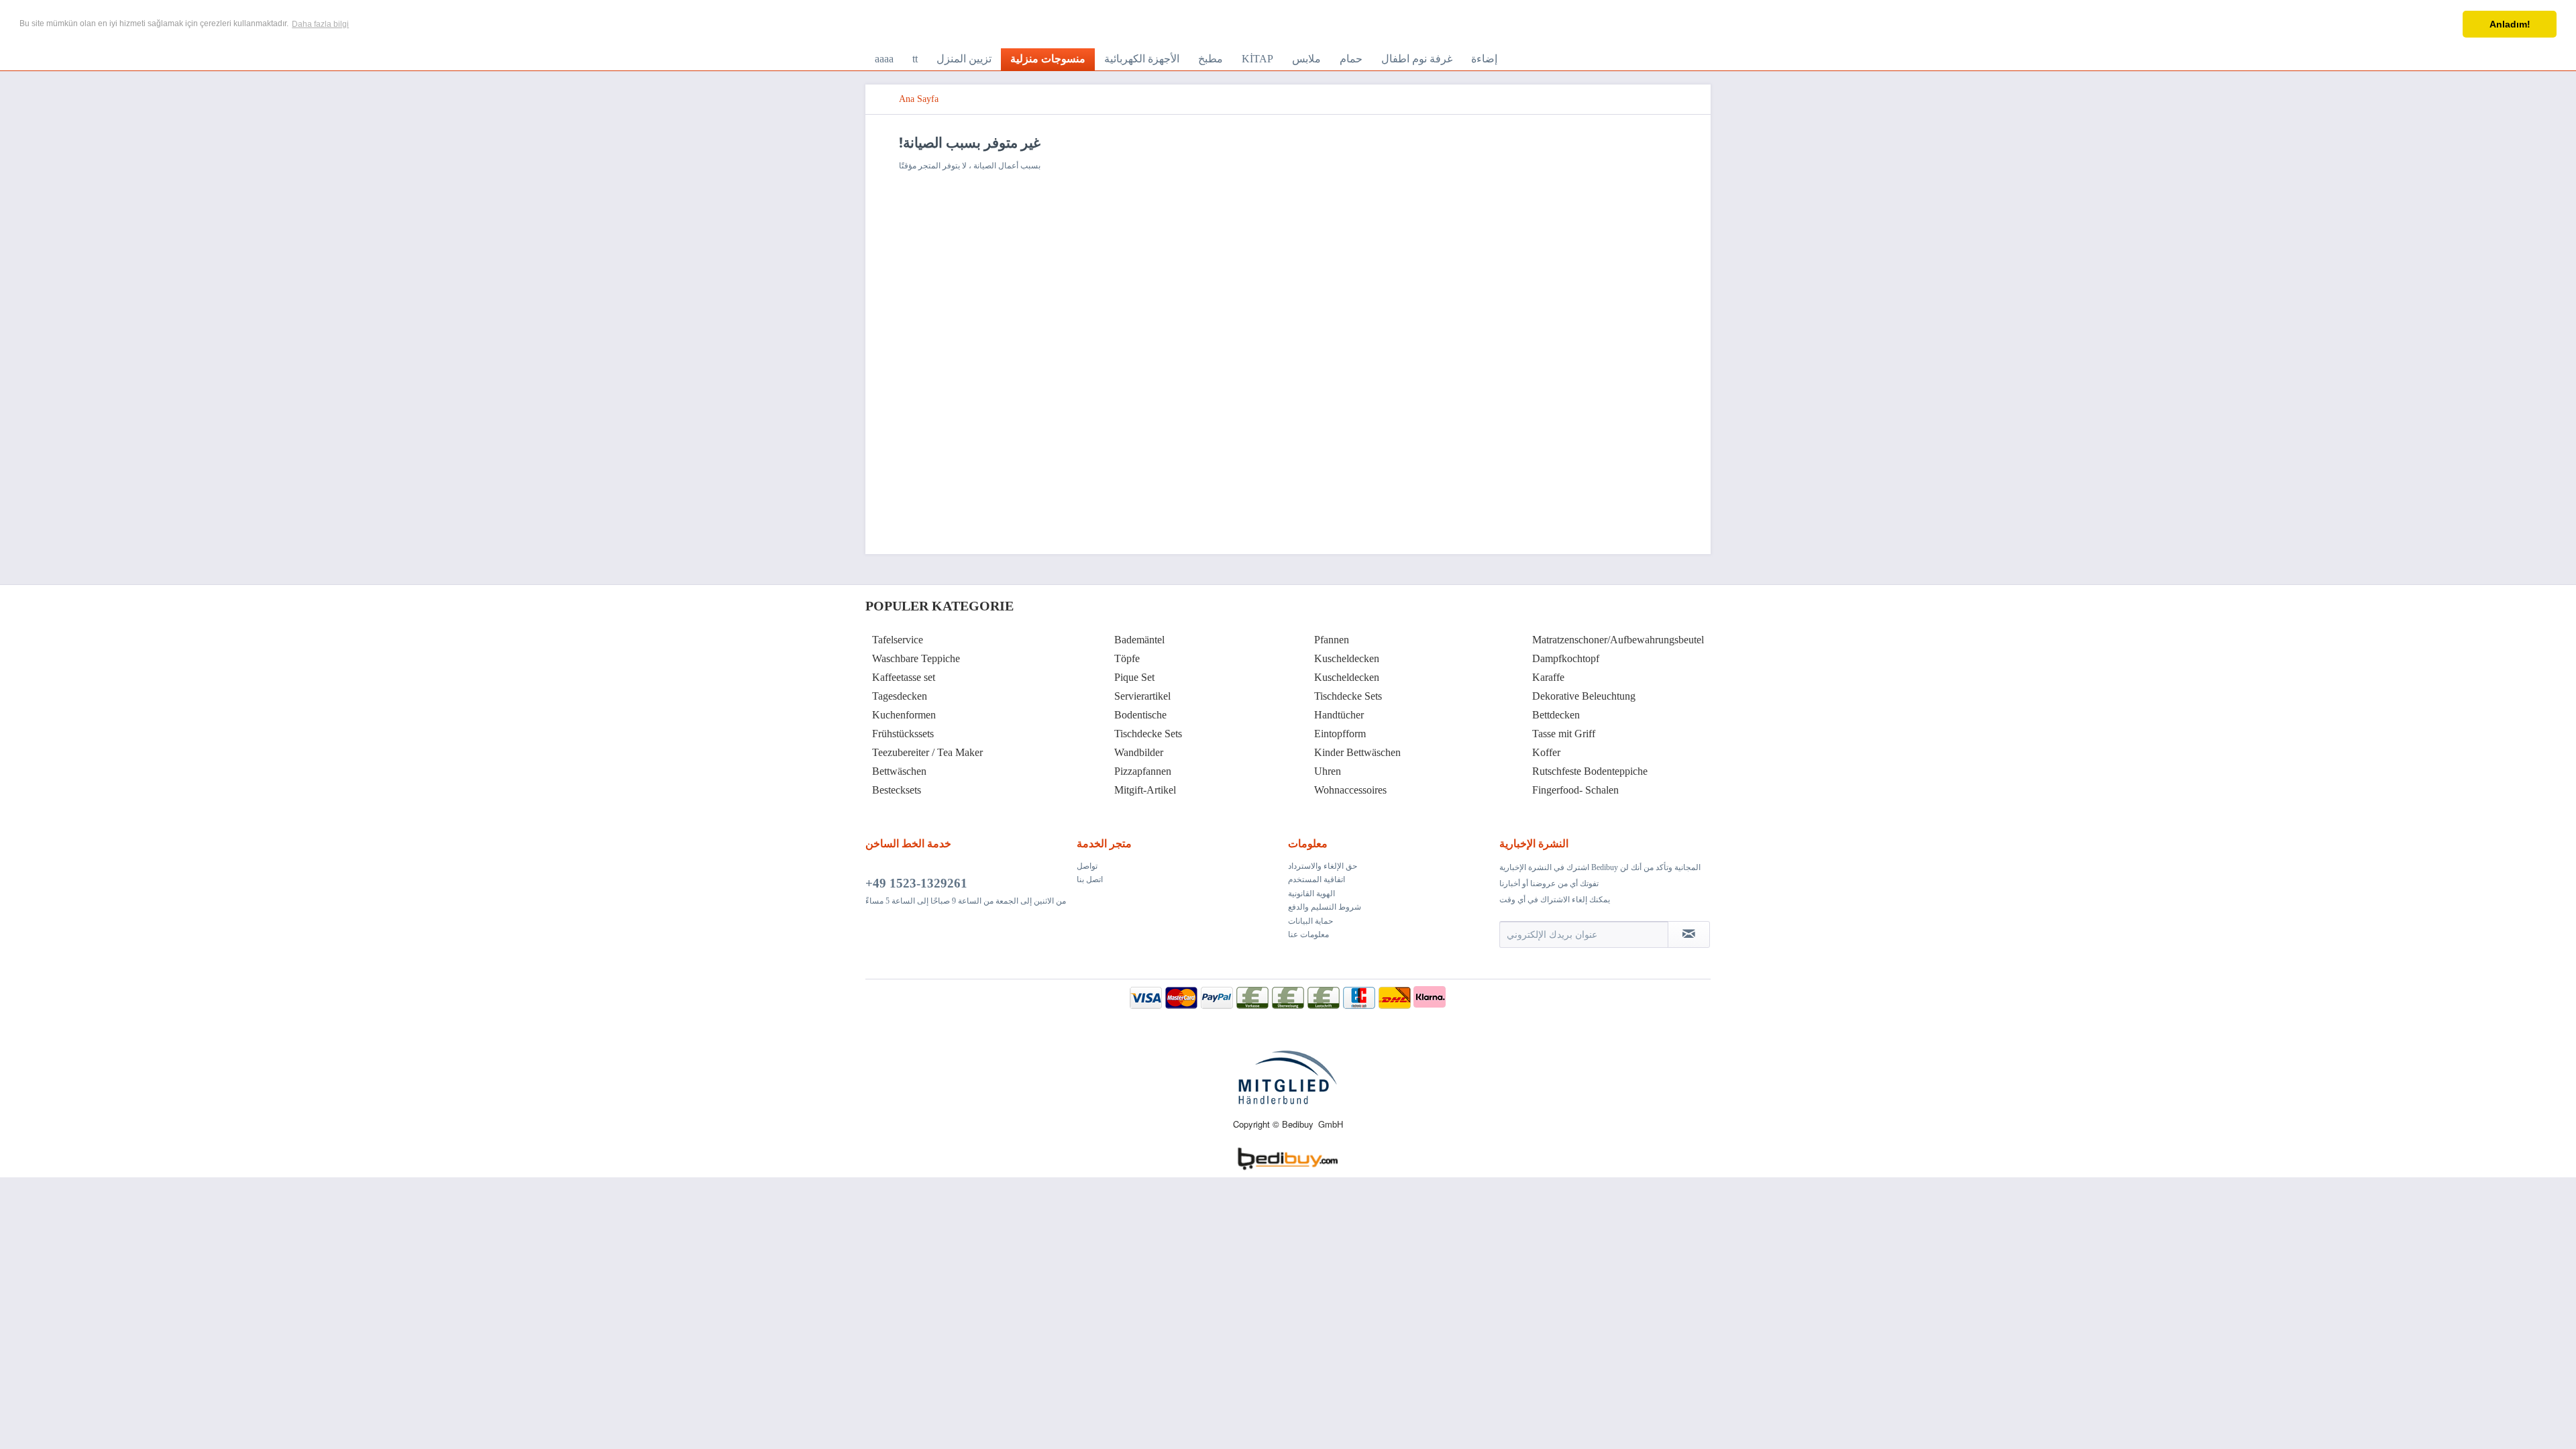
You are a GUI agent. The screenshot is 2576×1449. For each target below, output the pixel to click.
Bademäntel (1139, 640)
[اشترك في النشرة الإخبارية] (1689, 934)
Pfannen (1332, 640)
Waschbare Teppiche (916, 658)
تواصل (1087, 866)
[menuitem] (884, 59)
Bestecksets (897, 790)
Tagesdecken (900, 696)
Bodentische (1140, 715)
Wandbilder (1139, 752)
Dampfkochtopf (1566, 658)
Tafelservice (898, 640)
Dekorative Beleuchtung (1584, 696)
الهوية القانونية (1311, 894)
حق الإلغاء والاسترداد (1323, 866)
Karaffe (1548, 677)
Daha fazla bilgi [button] (320, 24)
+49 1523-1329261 (916, 883)
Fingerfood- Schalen (1575, 790)
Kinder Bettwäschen (1357, 752)
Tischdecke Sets (1148, 734)
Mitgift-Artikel (1145, 790)
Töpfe (1127, 658)
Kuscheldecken (1347, 658)
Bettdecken (1556, 715)
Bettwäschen (899, 771)
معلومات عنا (1308, 934)
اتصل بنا (1090, 879)
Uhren (1328, 771)
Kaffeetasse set (904, 677)
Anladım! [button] (2510, 24)
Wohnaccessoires (1350, 790)
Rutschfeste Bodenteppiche (1590, 771)
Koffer (1546, 752)
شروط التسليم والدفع (1325, 907)
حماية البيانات (1310, 921)
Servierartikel (1142, 696)
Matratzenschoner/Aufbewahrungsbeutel (1618, 640)
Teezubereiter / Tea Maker (927, 752)
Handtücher (1339, 715)
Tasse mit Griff (1564, 734)
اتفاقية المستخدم (1317, 879)
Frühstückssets (903, 734)
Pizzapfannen (1143, 771)
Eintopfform (1340, 734)
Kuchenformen (904, 715)
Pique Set (1134, 677)
